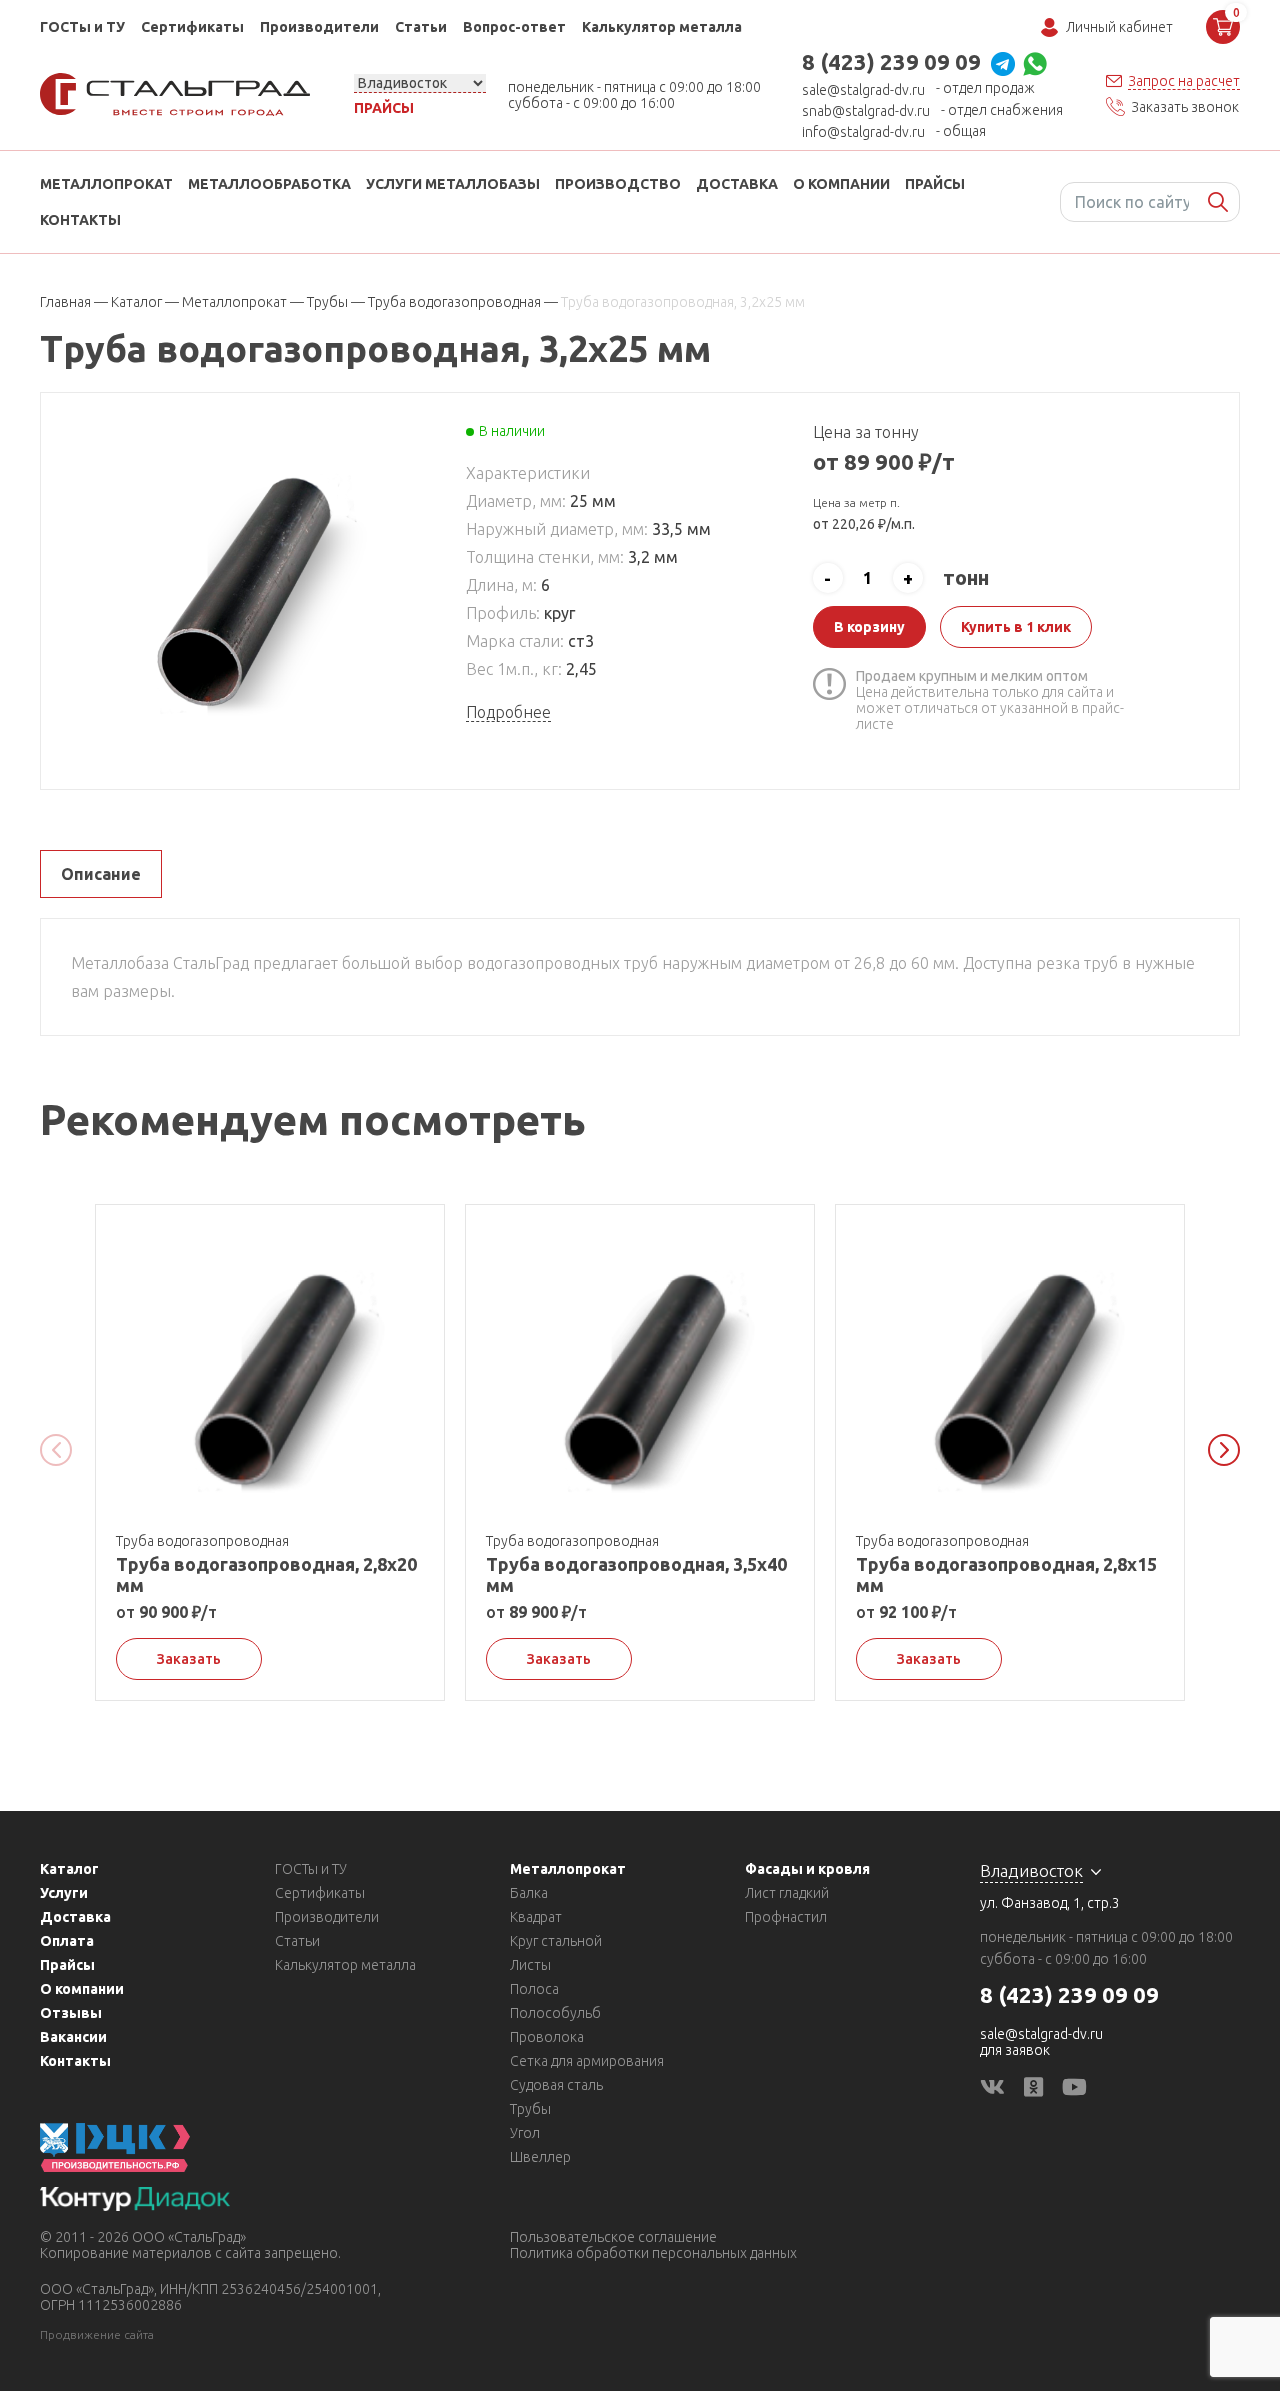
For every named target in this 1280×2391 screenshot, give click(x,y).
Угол (525, 2133)
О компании (841, 184)
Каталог (69, 1869)
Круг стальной (556, 1941)
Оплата (67, 1941)
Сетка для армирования (587, 2061)
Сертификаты (192, 27)
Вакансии (73, 2037)
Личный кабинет (1119, 27)
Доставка (737, 184)
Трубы (530, 2109)
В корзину (869, 627)
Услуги (64, 1893)
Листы (530, 1965)
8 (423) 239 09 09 (891, 61)
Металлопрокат (106, 184)
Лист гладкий (787, 1893)
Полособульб (555, 2013)
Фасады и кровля (807, 1869)
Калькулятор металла (662, 27)
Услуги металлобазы (453, 184)
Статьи (421, 27)
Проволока (547, 2037)
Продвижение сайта (97, 2334)
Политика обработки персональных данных (653, 2253)
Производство (618, 184)
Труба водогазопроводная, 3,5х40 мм (636, 1574)
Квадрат (536, 1917)
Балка (529, 1893)
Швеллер (540, 2157)
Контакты (80, 220)
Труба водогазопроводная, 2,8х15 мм (1006, 1574)
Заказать (189, 1659)
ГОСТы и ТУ (82, 27)
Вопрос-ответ (514, 27)
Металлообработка (269, 184)
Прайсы (384, 108)
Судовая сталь (556, 2085)
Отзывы (71, 2013)
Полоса (534, 1989)
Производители (319, 27)
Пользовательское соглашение (613, 2237)
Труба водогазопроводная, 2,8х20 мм (266, 1574)
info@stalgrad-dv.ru (863, 132)
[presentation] (56, 1450)
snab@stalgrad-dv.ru (866, 111)
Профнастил (786, 1917)
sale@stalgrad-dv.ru (863, 90)
